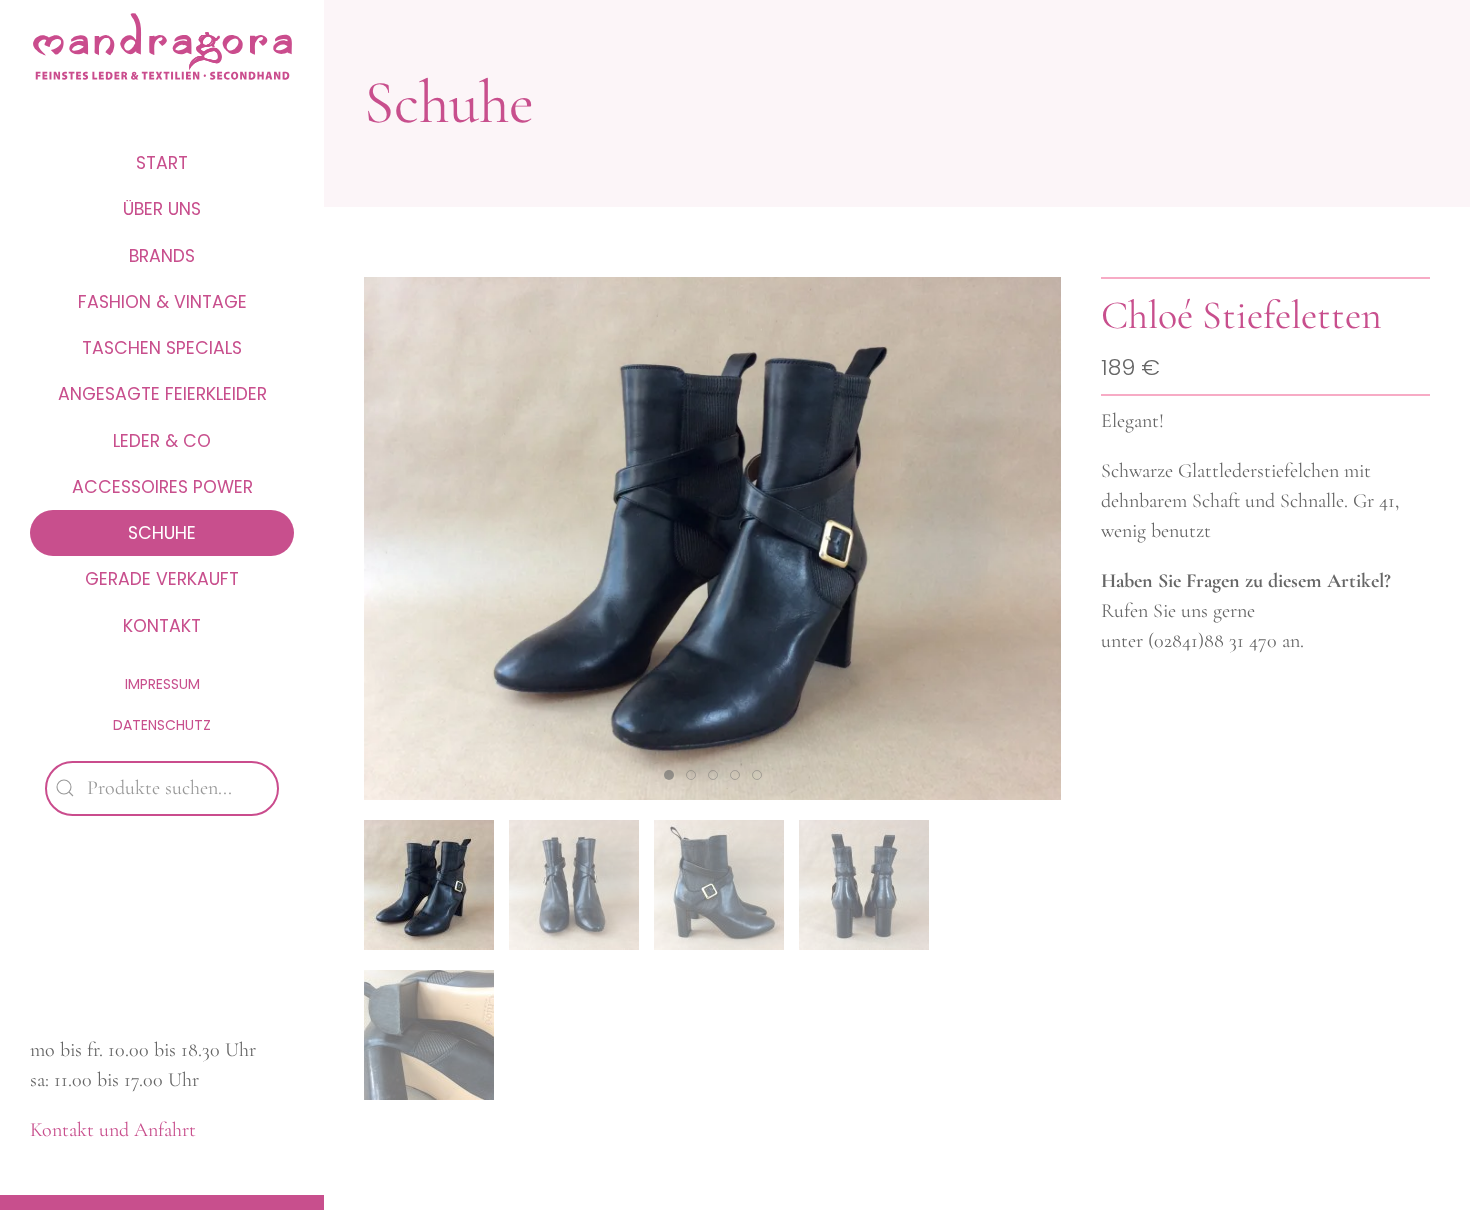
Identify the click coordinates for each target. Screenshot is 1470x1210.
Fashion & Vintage (162, 302)
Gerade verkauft (162, 579)
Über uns (162, 209)
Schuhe (162, 533)
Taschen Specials (162, 348)
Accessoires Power (162, 487)
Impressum (162, 684)
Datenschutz (162, 725)
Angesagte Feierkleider (162, 394)
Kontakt (162, 626)
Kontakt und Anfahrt (113, 1130)
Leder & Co (162, 441)
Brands (162, 256)
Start (162, 163)
